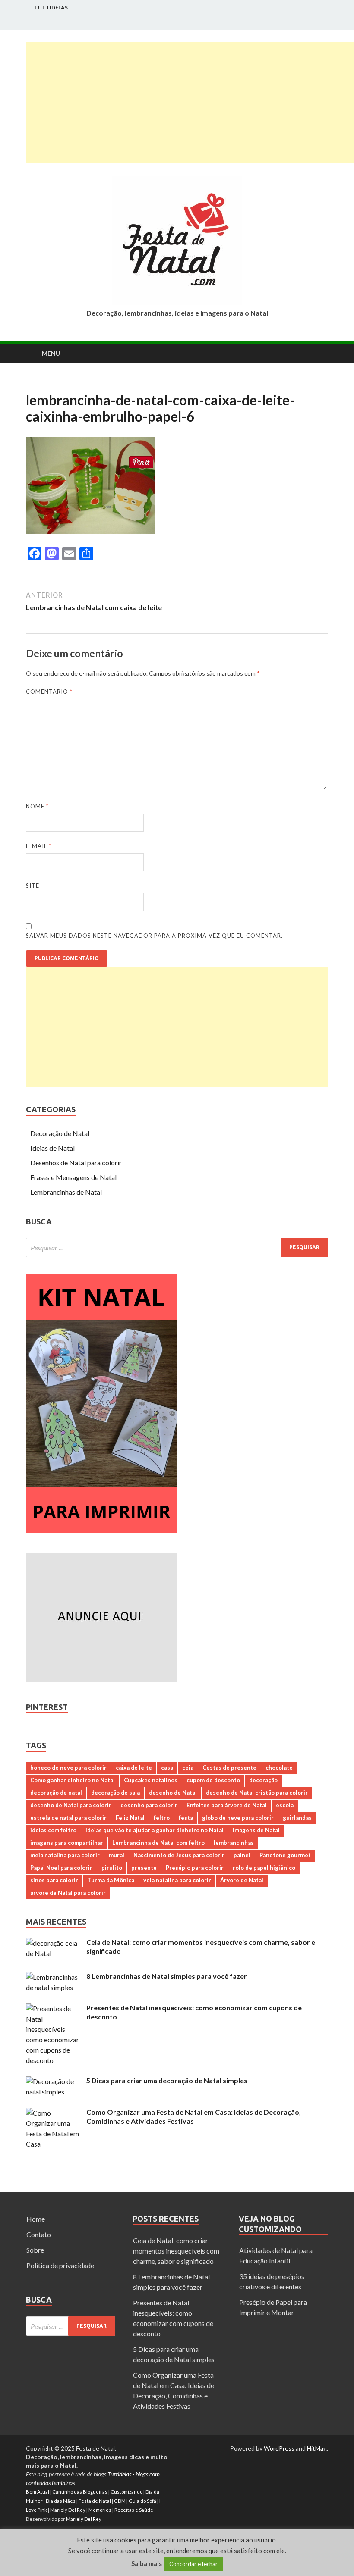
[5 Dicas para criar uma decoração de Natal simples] (53, 2081)
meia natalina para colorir (65, 1855)
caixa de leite (134, 1768)
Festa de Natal (95, 2501)
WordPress (279, 2448)
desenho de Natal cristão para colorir (257, 1793)
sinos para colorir (54, 1880)
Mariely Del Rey (68, 2510)
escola (285, 1805)
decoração (263, 1780)
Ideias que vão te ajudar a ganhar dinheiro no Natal (155, 1830)
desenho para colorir (149, 1805)
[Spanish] (54, 385)
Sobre (35, 2250)
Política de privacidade (60, 2265)
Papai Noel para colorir (61, 1868)
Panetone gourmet (285, 1855)
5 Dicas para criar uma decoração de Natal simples (167, 2080)
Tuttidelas (51, 8)
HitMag (317, 2448)
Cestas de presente (229, 1768)
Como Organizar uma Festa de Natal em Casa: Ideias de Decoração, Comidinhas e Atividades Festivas (194, 2116)
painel (242, 1855)
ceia (188, 1768)
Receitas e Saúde (134, 2510)
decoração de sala (115, 1793)
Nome (37, 806)
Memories (100, 2510)
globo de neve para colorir (238, 1818)
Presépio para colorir (195, 1868)
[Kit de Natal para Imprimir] (101, 1530)
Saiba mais (147, 2563)
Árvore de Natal (242, 1880)
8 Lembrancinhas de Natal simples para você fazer (167, 1976)
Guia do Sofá (142, 2501)
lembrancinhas (234, 1843)
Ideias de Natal (52, 1148)
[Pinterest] (326, 23)
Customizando (126, 2492)
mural (117, 1855)
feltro (162, 1818)
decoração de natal (56, 1793)
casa (167, 1768)
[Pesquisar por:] (177, 1247)
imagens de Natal (256, 1830)
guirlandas (297, 1818)
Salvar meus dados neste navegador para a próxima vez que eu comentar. (154, 936)
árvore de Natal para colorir (68, 1893)
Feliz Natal (130, 1818)
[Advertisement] (190, 103)
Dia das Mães (61, 2501)
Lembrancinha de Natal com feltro (158, 1843)
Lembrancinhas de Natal (66, 1192)
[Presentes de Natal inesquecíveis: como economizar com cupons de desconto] (53, 2008)
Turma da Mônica (111, 1880)
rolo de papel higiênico (264, 1868)
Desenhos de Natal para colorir (76, 1163)
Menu (51, 353)
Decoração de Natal (60, 1133)
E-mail (39, 846)
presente (144, 1868)
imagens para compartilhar (67, 1843)
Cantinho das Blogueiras (80, 2492)
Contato (39, 2234)
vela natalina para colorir (177, 1880)
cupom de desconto (213, 1780)
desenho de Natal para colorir (71, 1805)
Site (33, 886)
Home (36, 2219)
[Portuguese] (42, 385)
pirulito (112, 1868)
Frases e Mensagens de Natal (73, 1177)
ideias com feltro (53, 1830)
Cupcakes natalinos (151, 1780)
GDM (120, 2501)
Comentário (49, 692)
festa (186, 1818)
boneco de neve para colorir (68, 1768)
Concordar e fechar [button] (193, 2564)
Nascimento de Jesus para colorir (179, 1855)
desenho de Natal (173, 1793)
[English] (31, 385)
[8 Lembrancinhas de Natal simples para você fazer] (53, 1977)
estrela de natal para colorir (68, 1818)
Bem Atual (38, 2492)
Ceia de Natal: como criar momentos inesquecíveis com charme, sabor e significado (176, 2251)
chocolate (279, 1768)
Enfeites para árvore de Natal (227, 1805)
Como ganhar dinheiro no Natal (73, 1780)
